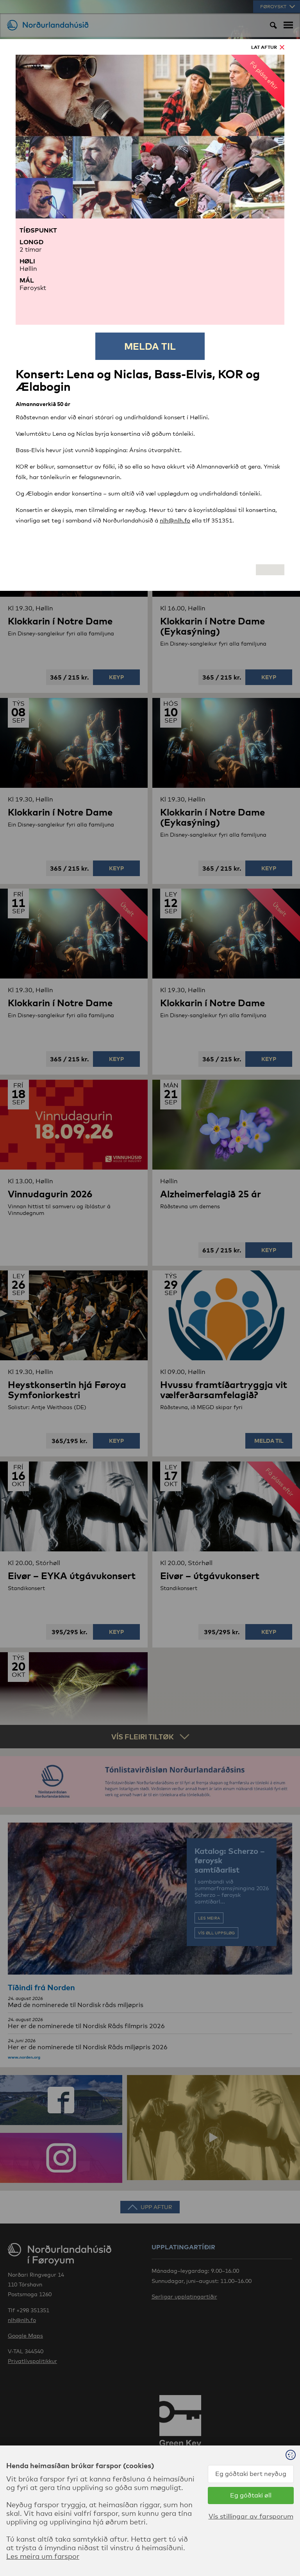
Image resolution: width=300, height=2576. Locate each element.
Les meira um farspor (43, 2556)
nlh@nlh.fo (175, 520)
